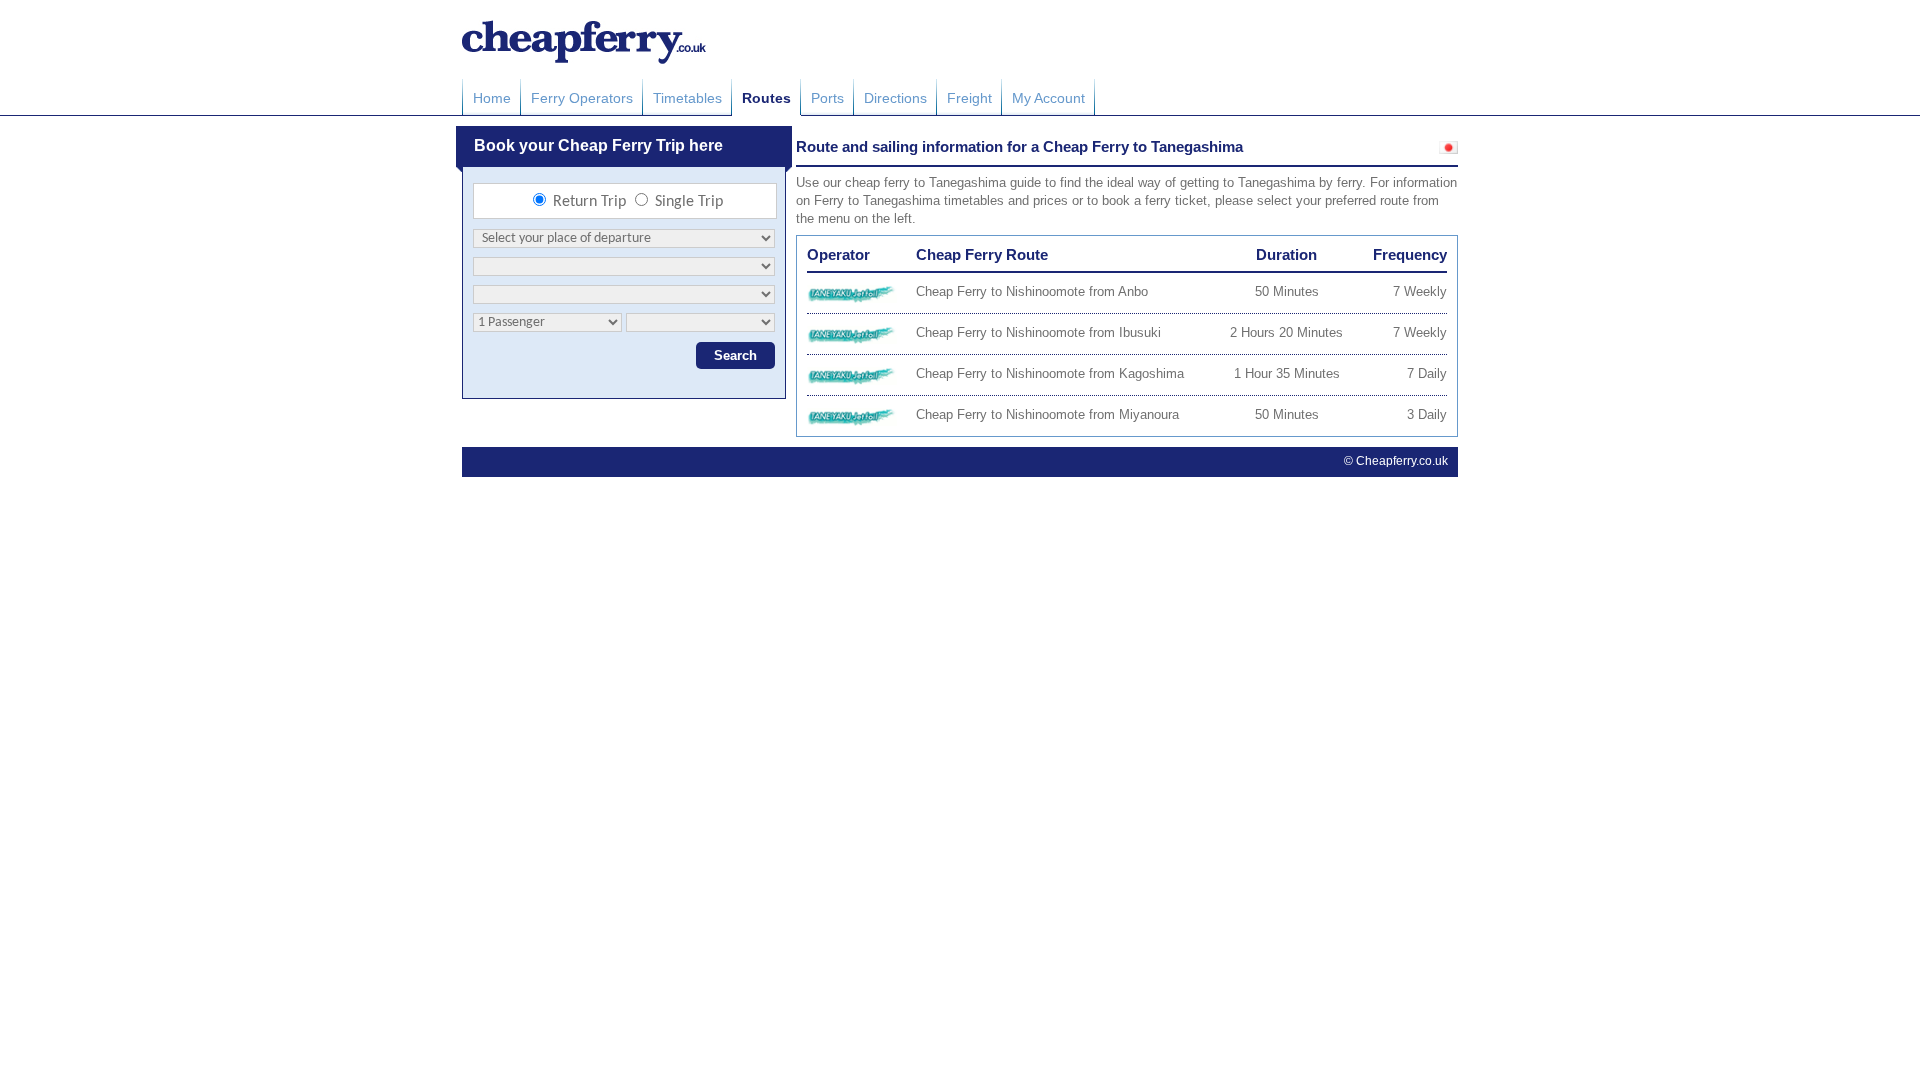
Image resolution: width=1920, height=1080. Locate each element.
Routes (766, 98)
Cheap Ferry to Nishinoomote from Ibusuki (1038, 332)
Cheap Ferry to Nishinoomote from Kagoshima (1050, 373)
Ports (827, 98)
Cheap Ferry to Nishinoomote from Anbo (1032, 291)
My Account (1048, 98)
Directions (895, 98)
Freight (969, 98)
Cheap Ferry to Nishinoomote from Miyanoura (1047, 414)
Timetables (687, 98)
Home (492, 98)
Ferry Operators (582, 98)
